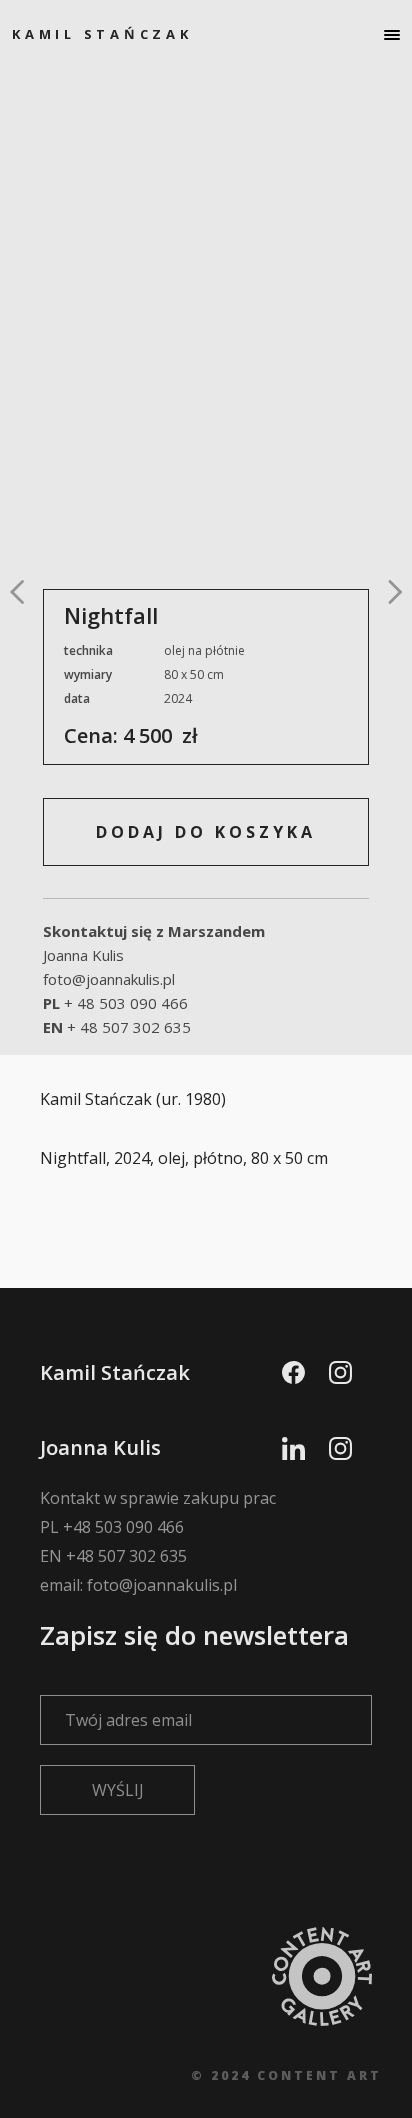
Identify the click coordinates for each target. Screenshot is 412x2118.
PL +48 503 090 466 (112, 1527)
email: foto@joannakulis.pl (138, 1585)
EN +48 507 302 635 (113, 1556)
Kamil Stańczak (102, 34)
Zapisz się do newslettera (194, 1635)
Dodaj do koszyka (205, 832)
